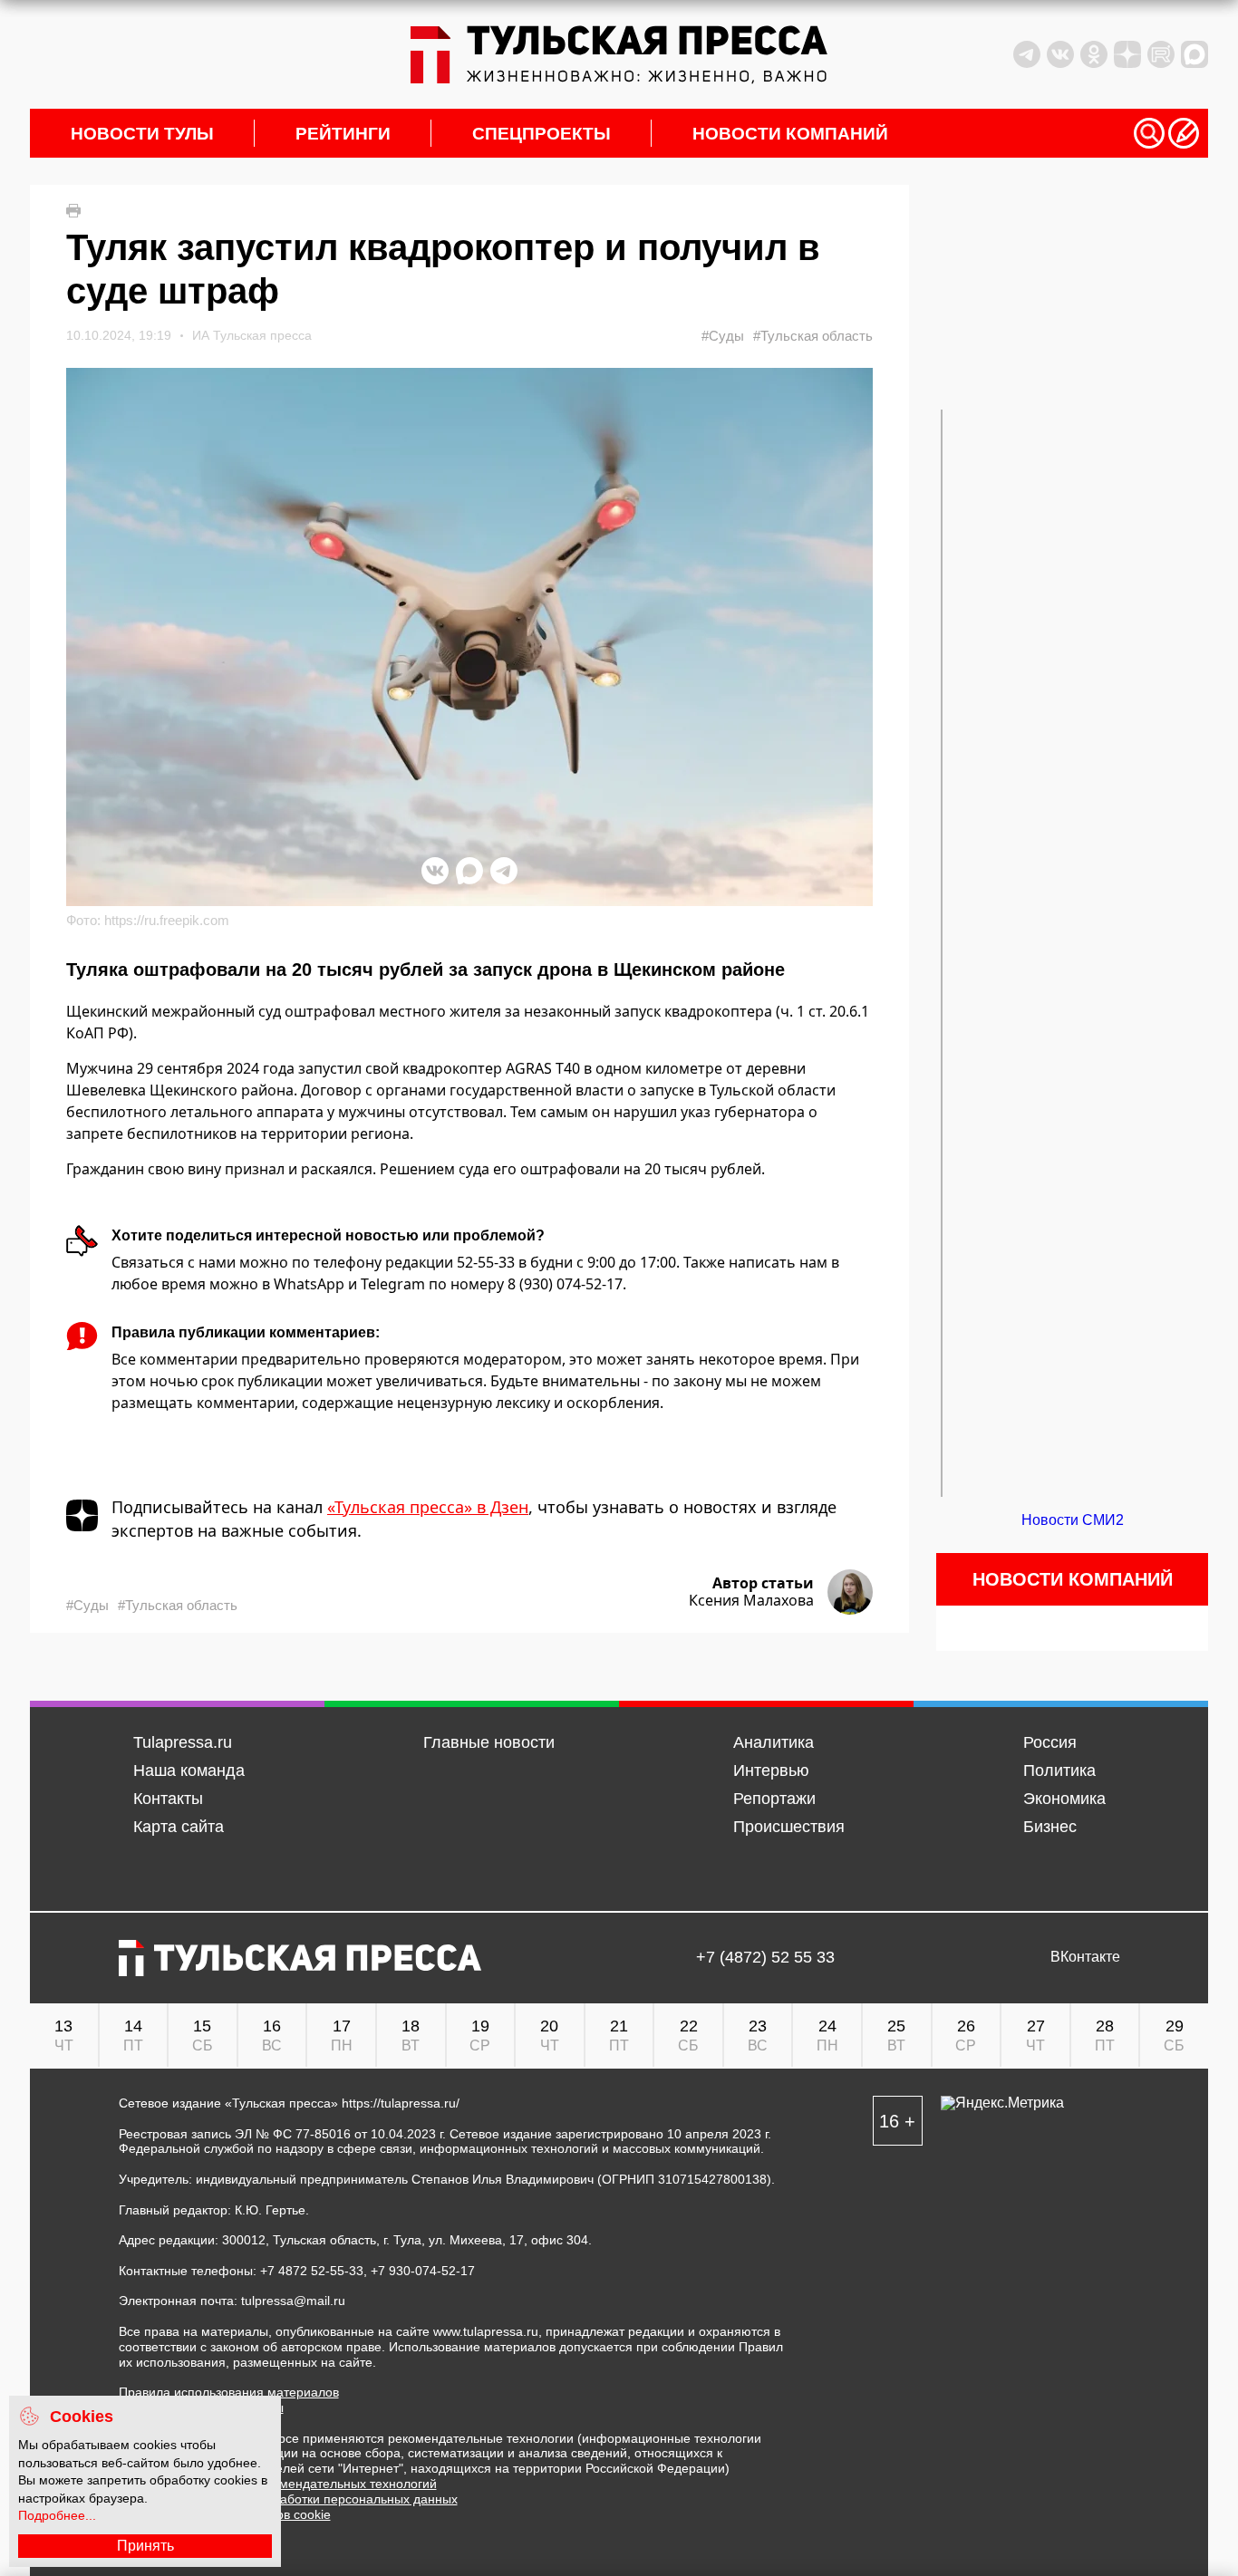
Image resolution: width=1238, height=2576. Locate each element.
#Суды (723, 336)
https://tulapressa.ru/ (401, 2103)
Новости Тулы (142, 134)
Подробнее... (57, 2515)
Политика (1059, 1770)
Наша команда (189, 1770)
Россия (1050, 1742)
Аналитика (774, 1742)
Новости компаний (790, 134)
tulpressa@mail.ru (293, 2301)
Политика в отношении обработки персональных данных (288, 2499)
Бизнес (1050, 1827)
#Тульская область (813, 336)
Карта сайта (179, 1827)
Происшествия (789, 1827)
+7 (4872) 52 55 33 (765, 1958)
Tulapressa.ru (183, 1742)
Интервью (771, 1770)
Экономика (1064, 1799)
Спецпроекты (542, 134)
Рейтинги (343, 134)
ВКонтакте (1085, 1957)
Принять (145, 2546)
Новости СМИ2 (1073, 1520)
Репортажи (774, 1799)
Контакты (168, 1799)
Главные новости (489, 1742)
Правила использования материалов (229, 2392)
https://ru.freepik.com (167, 920)
